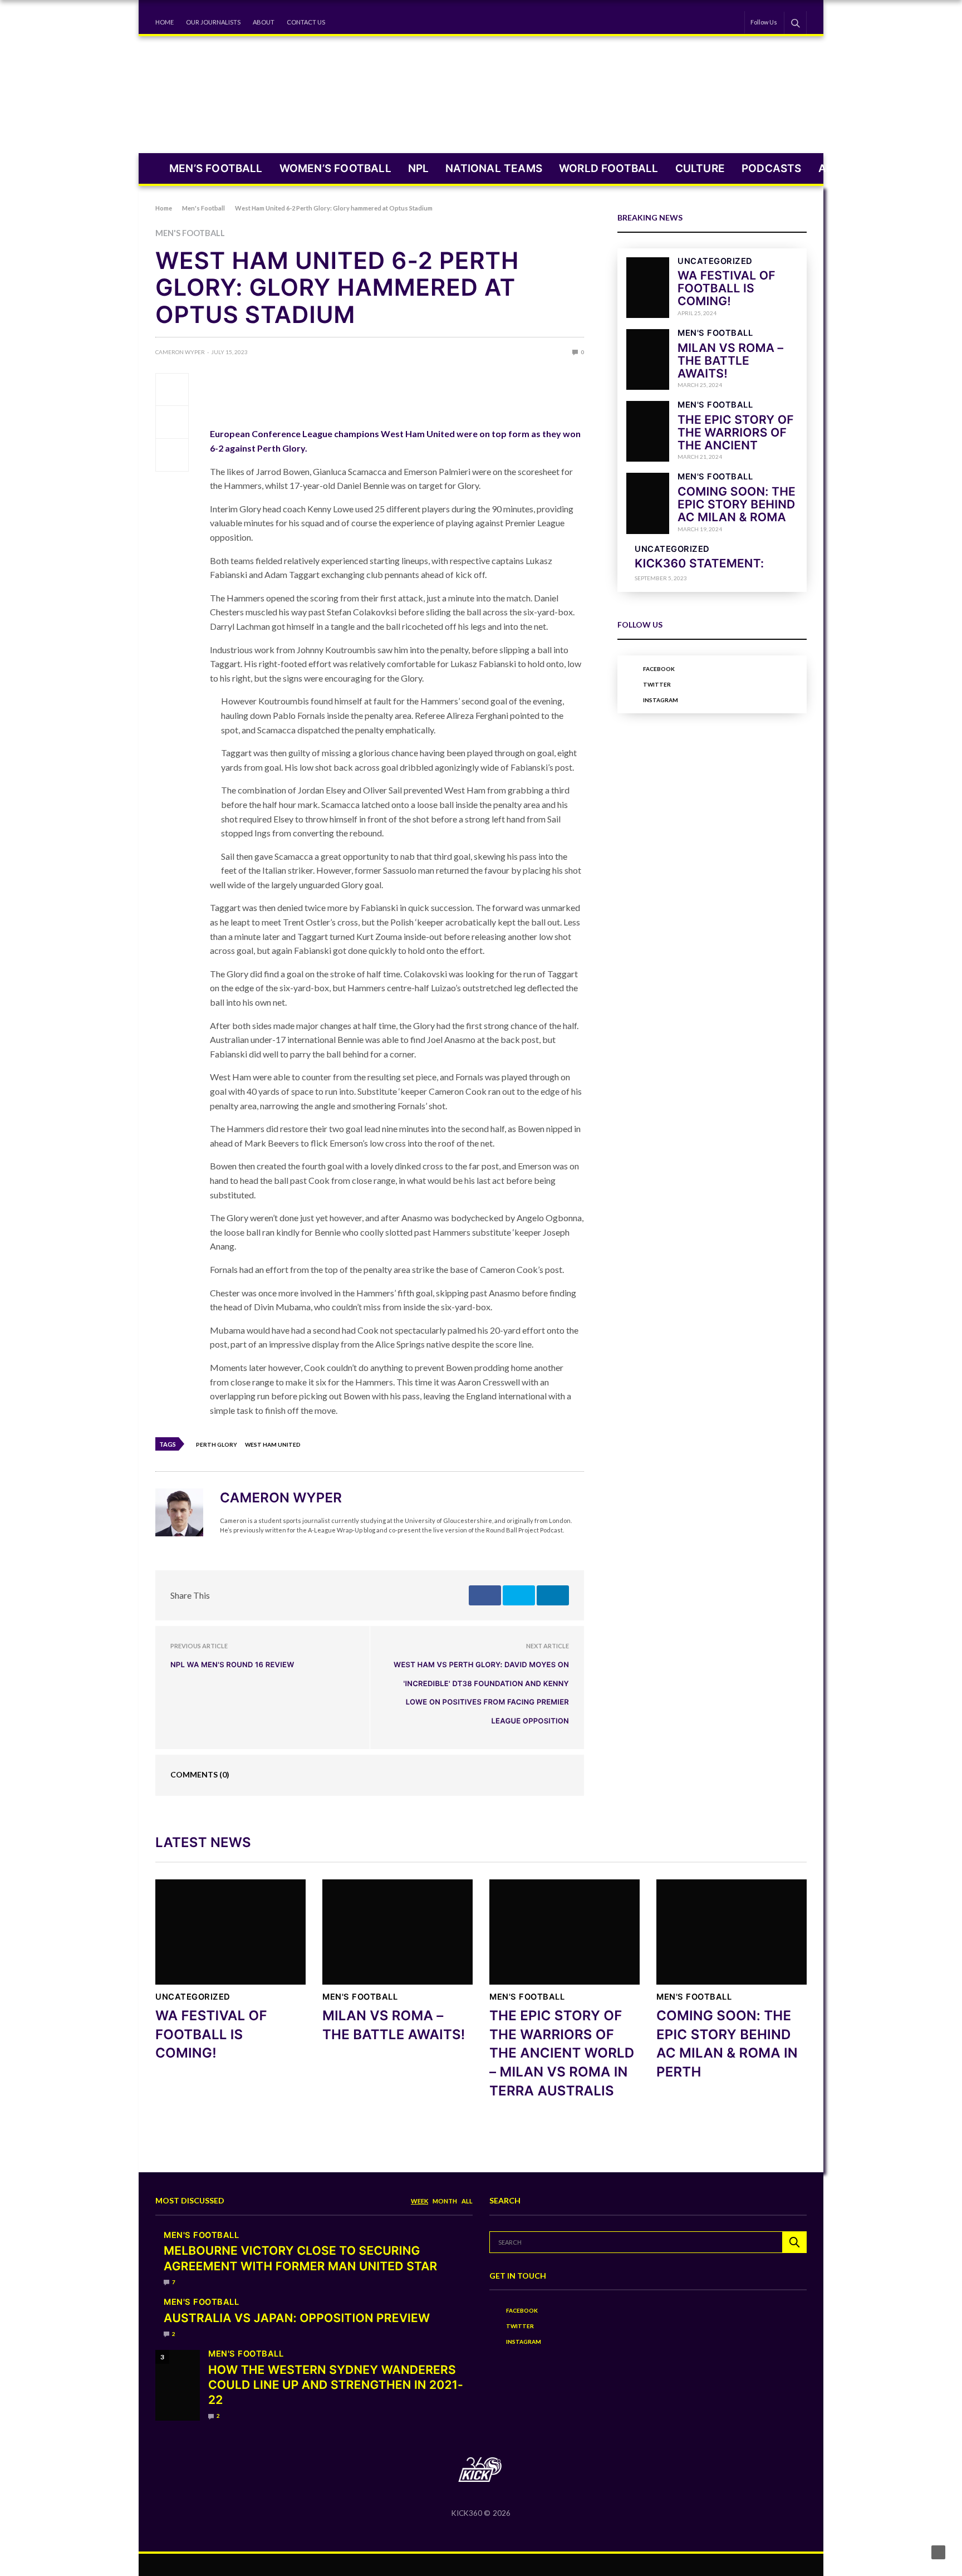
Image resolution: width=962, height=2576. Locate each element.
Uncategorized (715, 261)
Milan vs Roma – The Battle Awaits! (730, 361)
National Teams (494, 168)
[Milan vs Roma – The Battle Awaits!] (648, 359)
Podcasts (772, 168)
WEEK (419, 2201)
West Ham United (273, 1444)
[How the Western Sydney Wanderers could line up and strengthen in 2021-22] (178, 2386)
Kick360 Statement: (699, 564)
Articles (845, 168)
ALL (467, 2201)
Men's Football (190, 234)
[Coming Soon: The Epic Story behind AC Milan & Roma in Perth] (648, 503)
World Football (609, 168)
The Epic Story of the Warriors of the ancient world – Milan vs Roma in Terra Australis (562, 2053)
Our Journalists (213, 22)
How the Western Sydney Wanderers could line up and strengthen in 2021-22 (336, 2386)
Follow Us (764, 22)
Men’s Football (216, 168)
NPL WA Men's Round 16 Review (232, 1665)
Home (165, 22)
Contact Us (306, 22)
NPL (419, 168)
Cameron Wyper (180, 352)
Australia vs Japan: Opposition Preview (297, 2318)
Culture (700, 168)
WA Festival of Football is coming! (727, 289)
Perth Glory (217, 1444)
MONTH (445, 2201)
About (264, 22)
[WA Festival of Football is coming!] (648, 288)
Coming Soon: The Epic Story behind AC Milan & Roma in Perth (737, 511)
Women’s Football (335, 168)
